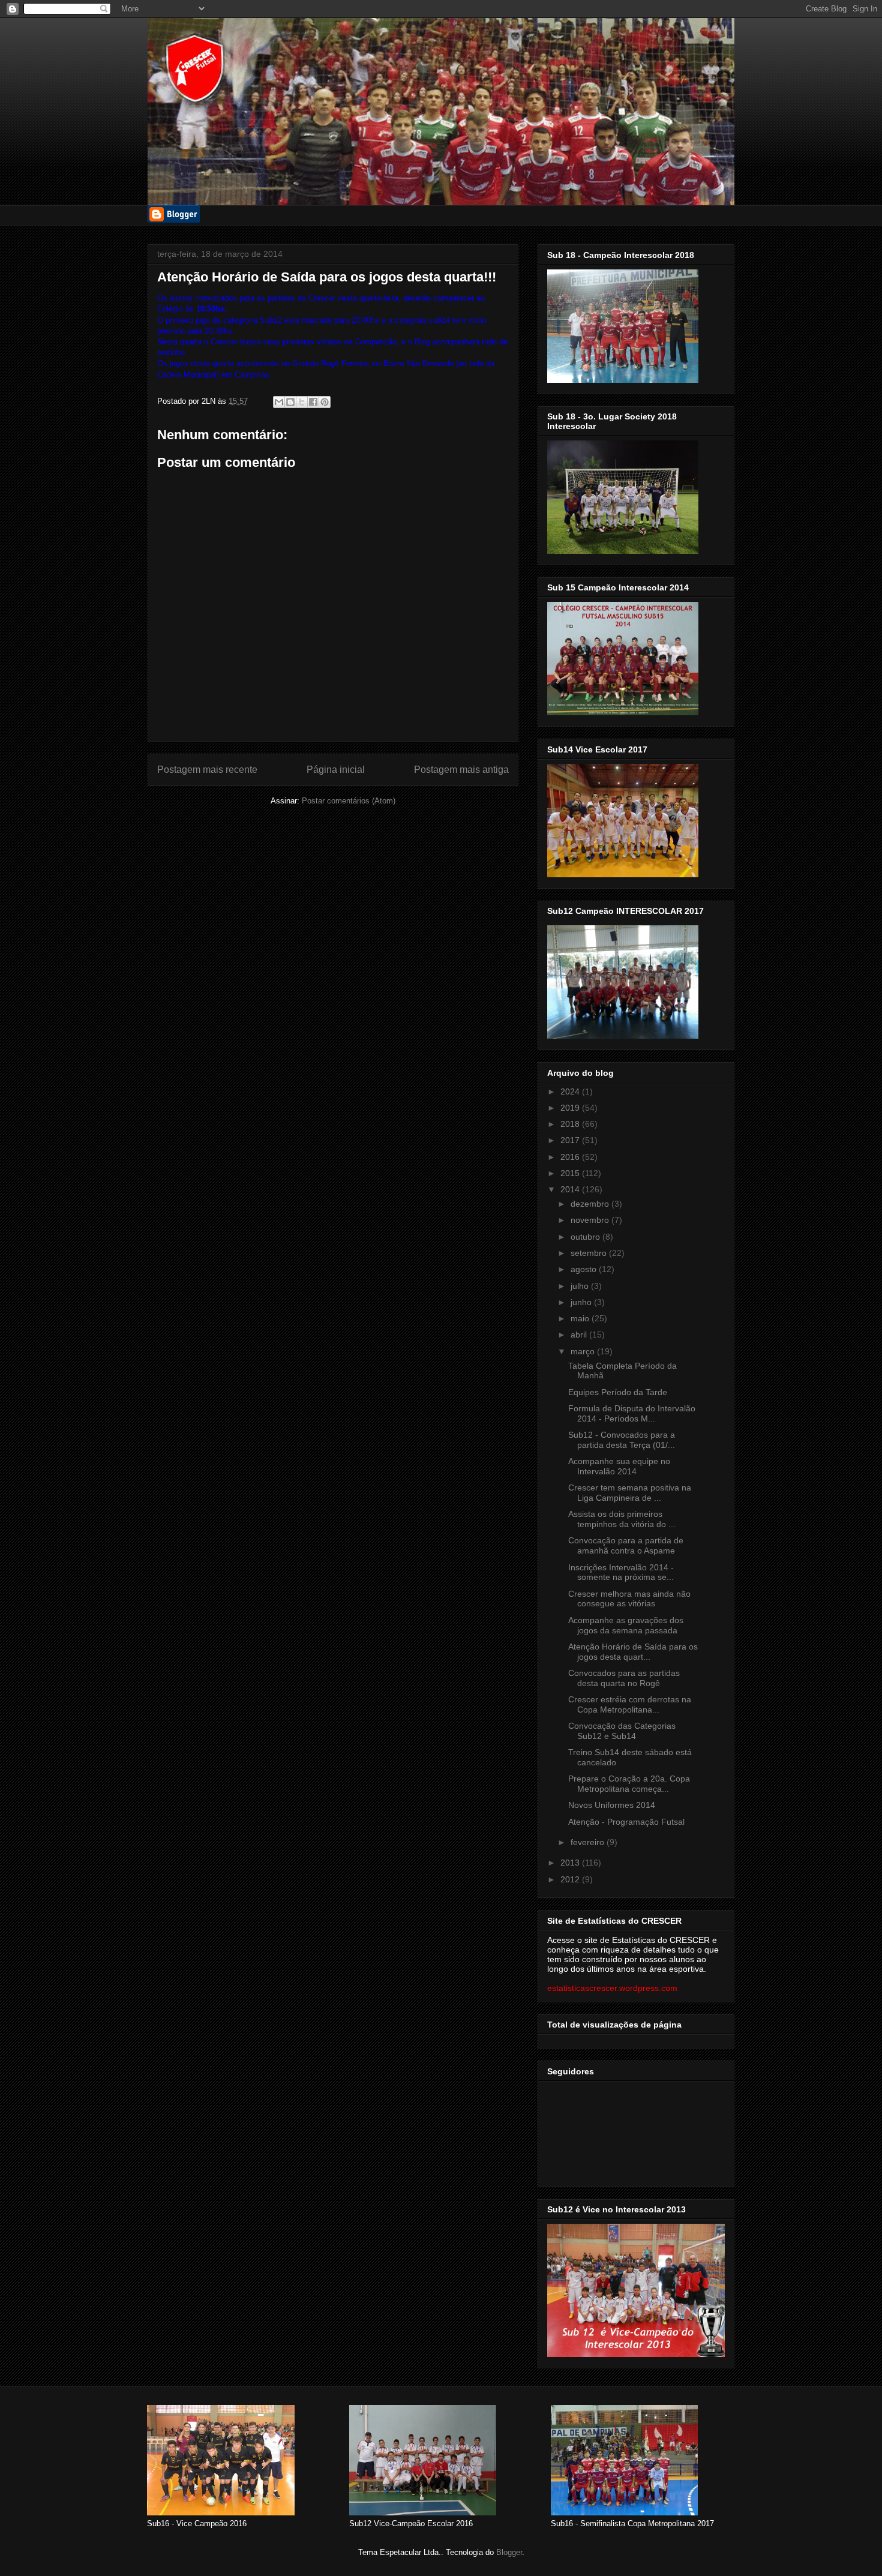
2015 (571, 1173)
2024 (571, 1091)
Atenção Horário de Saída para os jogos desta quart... (633, 1652)
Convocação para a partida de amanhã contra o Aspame (626, 1545)
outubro (586, 1237)
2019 (571, 1108)
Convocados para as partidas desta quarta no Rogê (624, 1678)
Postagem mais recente (207, 770)
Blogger (509, 2552)
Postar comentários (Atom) (349, 801)
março (584, 1351)
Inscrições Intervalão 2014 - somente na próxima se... (621, 1572)
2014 (571, 1189)
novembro (591, 1220)
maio (581, 1318)
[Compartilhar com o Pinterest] (325, 402)
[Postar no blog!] (290, 402)
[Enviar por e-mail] (279, 402)
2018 (571, 1124)
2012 (571, 1879)
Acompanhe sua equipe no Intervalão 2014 (619, 1466)
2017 (571, 1140)
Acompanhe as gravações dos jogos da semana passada (626, 1625)
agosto (585, 1269)
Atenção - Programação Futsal (626, 1822)
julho (581, 1286)
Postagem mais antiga (461, 770)
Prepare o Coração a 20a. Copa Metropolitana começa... (629, 1784)
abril (580, 1335)
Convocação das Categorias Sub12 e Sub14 (622, 1731)
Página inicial (336, 770)
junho (582, 1302)
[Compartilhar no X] (302, 402)
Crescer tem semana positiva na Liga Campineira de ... (630, 1493)
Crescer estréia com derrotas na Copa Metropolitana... (630, 1704)
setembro (590, 1253)
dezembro (591, 1204)
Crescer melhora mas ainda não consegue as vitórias (629, 1599)
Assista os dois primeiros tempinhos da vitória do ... (622, 1519)
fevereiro (589, 1842)
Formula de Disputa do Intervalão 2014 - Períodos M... (632, 1413)
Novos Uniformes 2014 (612, 1805)
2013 (571, 1863)
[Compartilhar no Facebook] (313, 402)
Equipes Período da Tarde (618, 1392)
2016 (571, 1157)
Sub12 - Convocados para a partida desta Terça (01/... (622, 1440)
